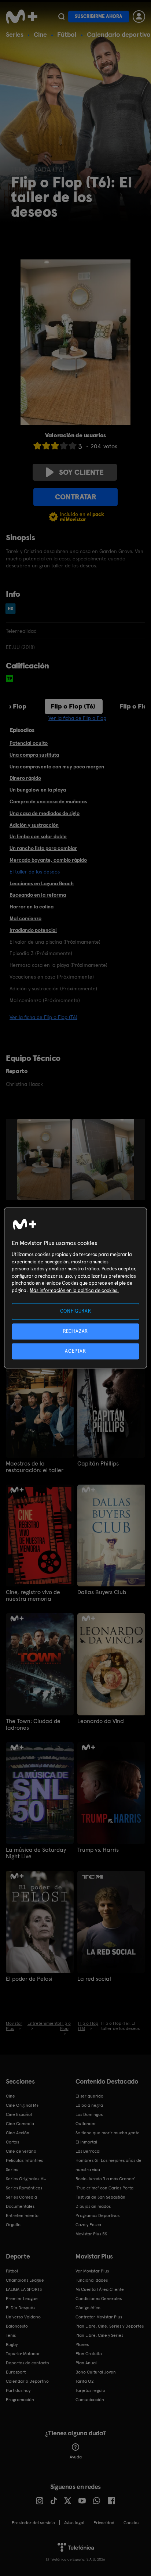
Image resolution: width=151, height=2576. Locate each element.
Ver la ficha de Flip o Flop (77, 718)
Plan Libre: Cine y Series (99, 2335)
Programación (20, 2400)
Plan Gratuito (89, 2354)
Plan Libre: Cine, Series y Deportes (110, 2326)
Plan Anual (86, 2363)
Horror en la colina (32, 907)
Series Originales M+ (26, 2179)
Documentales (20, 2206)
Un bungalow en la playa (38, 790)
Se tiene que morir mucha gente (108, 2133)
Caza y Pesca (88, 2225)
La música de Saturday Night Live (36, 1853)
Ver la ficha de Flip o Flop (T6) (43, 1017)
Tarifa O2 (85, 2381)
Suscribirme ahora (99, 16)
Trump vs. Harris (98, 1850)
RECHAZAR (75, 1331)
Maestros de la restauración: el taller (35, 1467)
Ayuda (76, 2457)
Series (15, 34)
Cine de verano (21, 2151)
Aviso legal (74, 2523)
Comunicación (90, 2400)
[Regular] (55, 446)
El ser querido (89, 2096)
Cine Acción (18, 2133)
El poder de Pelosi (29, 1979)
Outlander (86, 2124)
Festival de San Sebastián (100, 2197)
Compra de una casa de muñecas (48, 801)
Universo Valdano (23, 2317)
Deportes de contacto (27, 2363)
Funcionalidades (92, 2280)
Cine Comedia (20, 2124)
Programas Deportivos (97, 2216)
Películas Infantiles (24, 2160)
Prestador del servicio (33, 2523)
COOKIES (131, 2523)
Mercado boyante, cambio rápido (48, 860)
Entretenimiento (22, 2216)
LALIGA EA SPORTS (24, 2289)
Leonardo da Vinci (101, 1721)
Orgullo (13, 2225)
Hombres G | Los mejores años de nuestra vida (108, 2165)
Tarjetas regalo (90, 2390)
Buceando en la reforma (38, 895)
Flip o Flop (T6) (73, 706)
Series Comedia (21, 2197)
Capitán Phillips (98, 1464)
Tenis (11, 2335)
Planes (82, 2344)
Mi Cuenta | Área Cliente (100, 2289)
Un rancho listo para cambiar (43, 848)
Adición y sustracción (34, 825)
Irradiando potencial (33, 930)
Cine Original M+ (22, 2105)
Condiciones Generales (99, 2299)
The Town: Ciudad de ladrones (33, 1725)
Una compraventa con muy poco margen (57, 767)
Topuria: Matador (23, 2354)
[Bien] (64, 446)
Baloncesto (17, 2326)
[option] (45, 1159)
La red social (94, 1979)
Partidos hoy (18, 2390)
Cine (40, 34)
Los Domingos (89, 2114)
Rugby (12, 2344)
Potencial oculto (29, 743)
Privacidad (104, 2523)
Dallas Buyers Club (102, 1592)
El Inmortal (86, 2142)
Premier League (22, 2299)
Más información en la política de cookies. (74, 1290)
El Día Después (21, 2308)
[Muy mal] (37, 446)
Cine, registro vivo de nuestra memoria (33, 1596)
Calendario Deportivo (27, 2381)
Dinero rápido (25, 778)
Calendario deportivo (119, 34)
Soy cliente (81, 472)
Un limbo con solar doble (38, 836)
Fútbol (67, 34)
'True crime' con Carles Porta (104, 2188)
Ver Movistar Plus (92, 2271)
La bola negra (89, 2105)
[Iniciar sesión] (139, 17)
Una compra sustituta (34, 755)
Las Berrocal (88, 2151)
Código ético (88, 2308)
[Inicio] (22, 17)
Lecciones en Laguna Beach (42, 883)
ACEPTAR (75, 1351)
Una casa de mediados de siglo (45, 813)
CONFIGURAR (76, 1311)
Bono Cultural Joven (96, 2372)
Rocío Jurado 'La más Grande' (105, 2179)
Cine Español (19, 2114)
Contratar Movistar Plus (99, 2317)
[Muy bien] (73, 446)
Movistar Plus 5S (91, 2234)
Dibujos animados (93, 2206)
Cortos (12, 2142)
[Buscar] (61, 17)
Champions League (25, 2280)
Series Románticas (24, 2188)
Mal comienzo (25, 918)
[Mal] (46, 446)
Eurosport (16, 2372)
